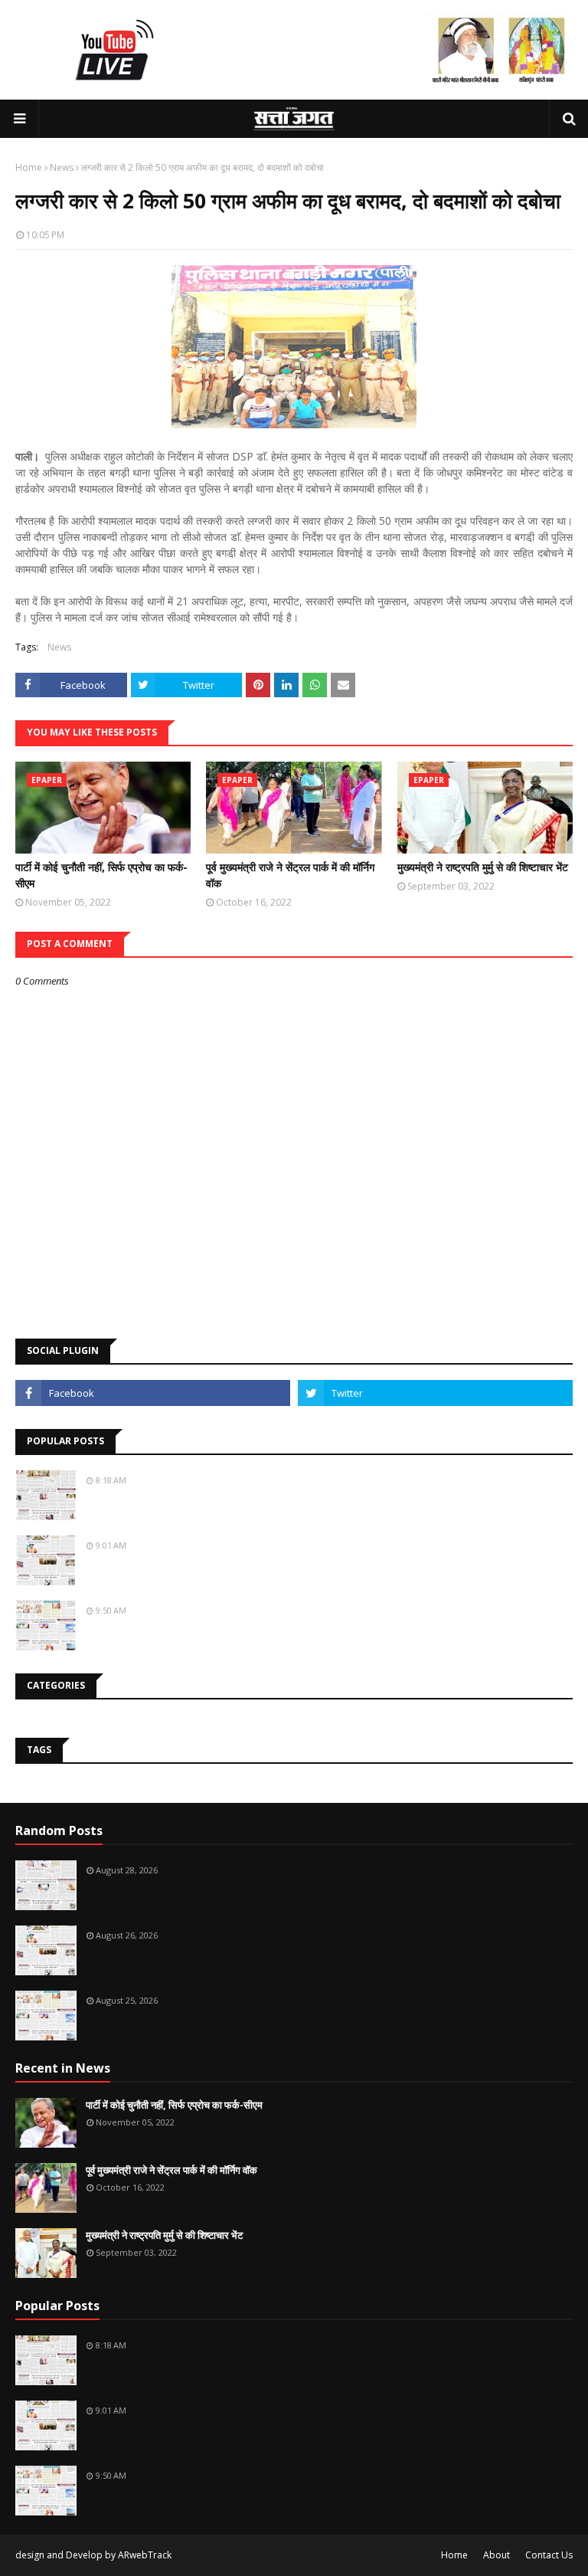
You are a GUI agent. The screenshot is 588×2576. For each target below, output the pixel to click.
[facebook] (153, 1393)
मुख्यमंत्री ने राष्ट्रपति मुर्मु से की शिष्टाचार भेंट (483, 867)
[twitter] (435, 1393)
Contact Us (549, 2555)
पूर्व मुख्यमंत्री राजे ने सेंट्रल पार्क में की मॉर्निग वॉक (290, 875)
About (497, 2555)
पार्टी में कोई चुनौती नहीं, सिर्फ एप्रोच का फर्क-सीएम (101, 875)
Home (29, 167)
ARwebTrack (145, 2555)
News (62, 167)
